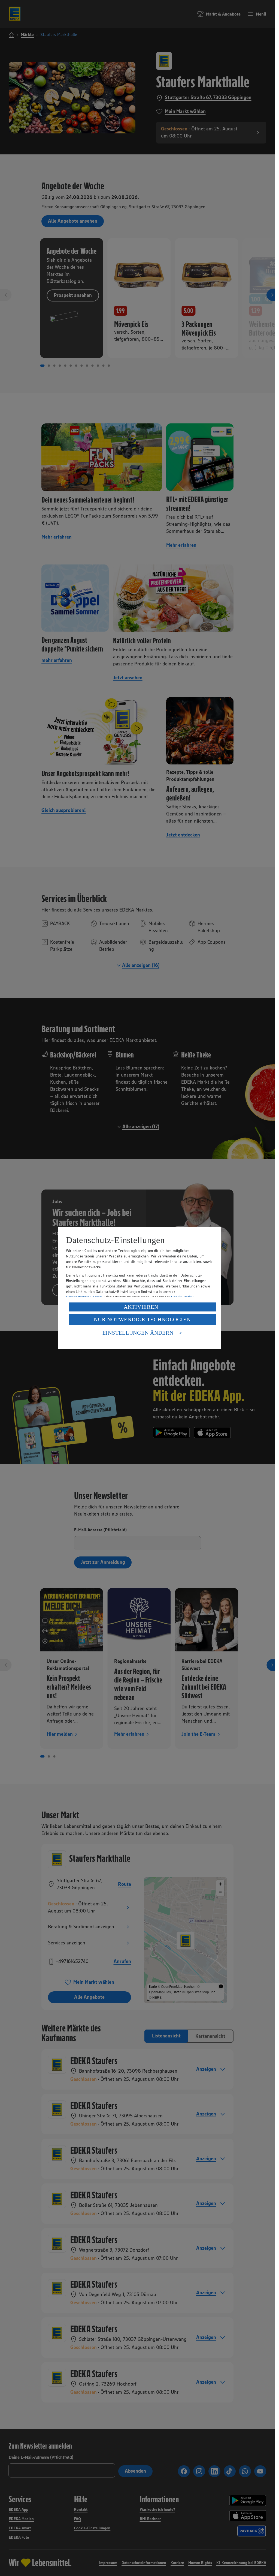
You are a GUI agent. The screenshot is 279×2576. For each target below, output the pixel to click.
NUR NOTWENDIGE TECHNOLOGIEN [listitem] (142, 1319)
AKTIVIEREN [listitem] (141, 1307)
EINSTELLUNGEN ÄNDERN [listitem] (138, 1333)
